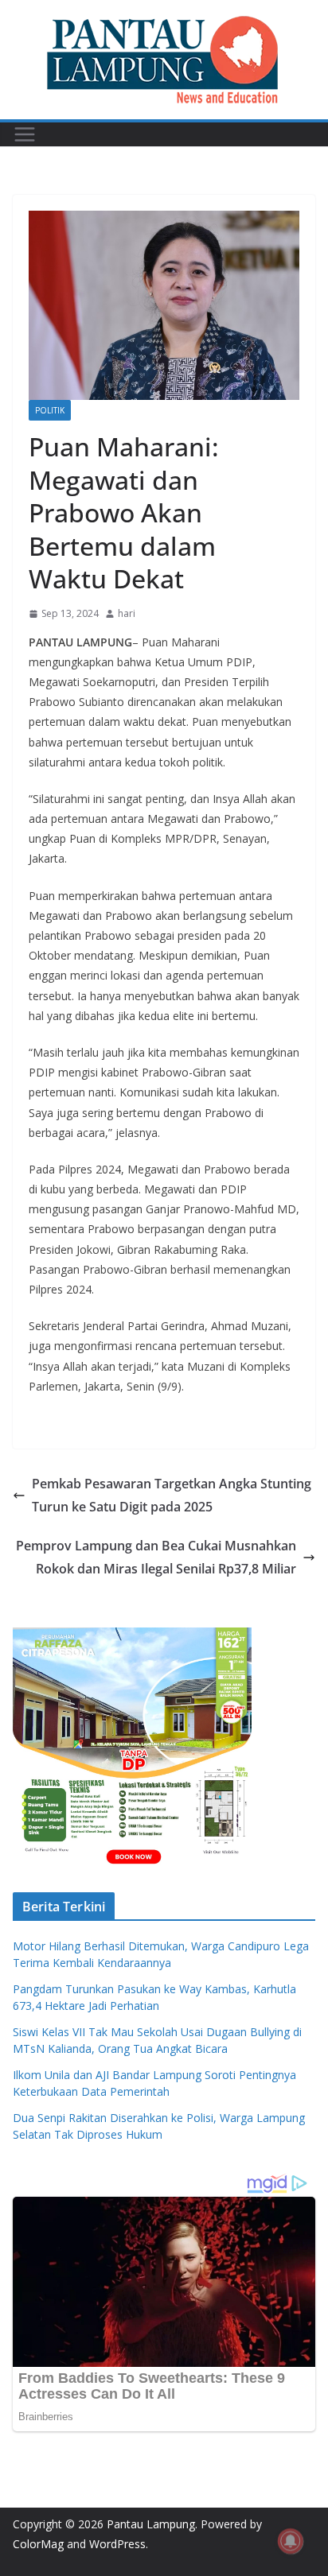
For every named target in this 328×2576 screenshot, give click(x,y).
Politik (50, 410)
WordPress (117, 2544)
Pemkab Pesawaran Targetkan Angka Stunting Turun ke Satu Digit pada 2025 (172, 1495)
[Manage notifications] (291, 2541)
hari (127, 613)
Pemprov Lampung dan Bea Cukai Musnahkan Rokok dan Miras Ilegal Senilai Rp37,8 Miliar (156, 1557)
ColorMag (38, 2544)
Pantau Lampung (151, 2524)
